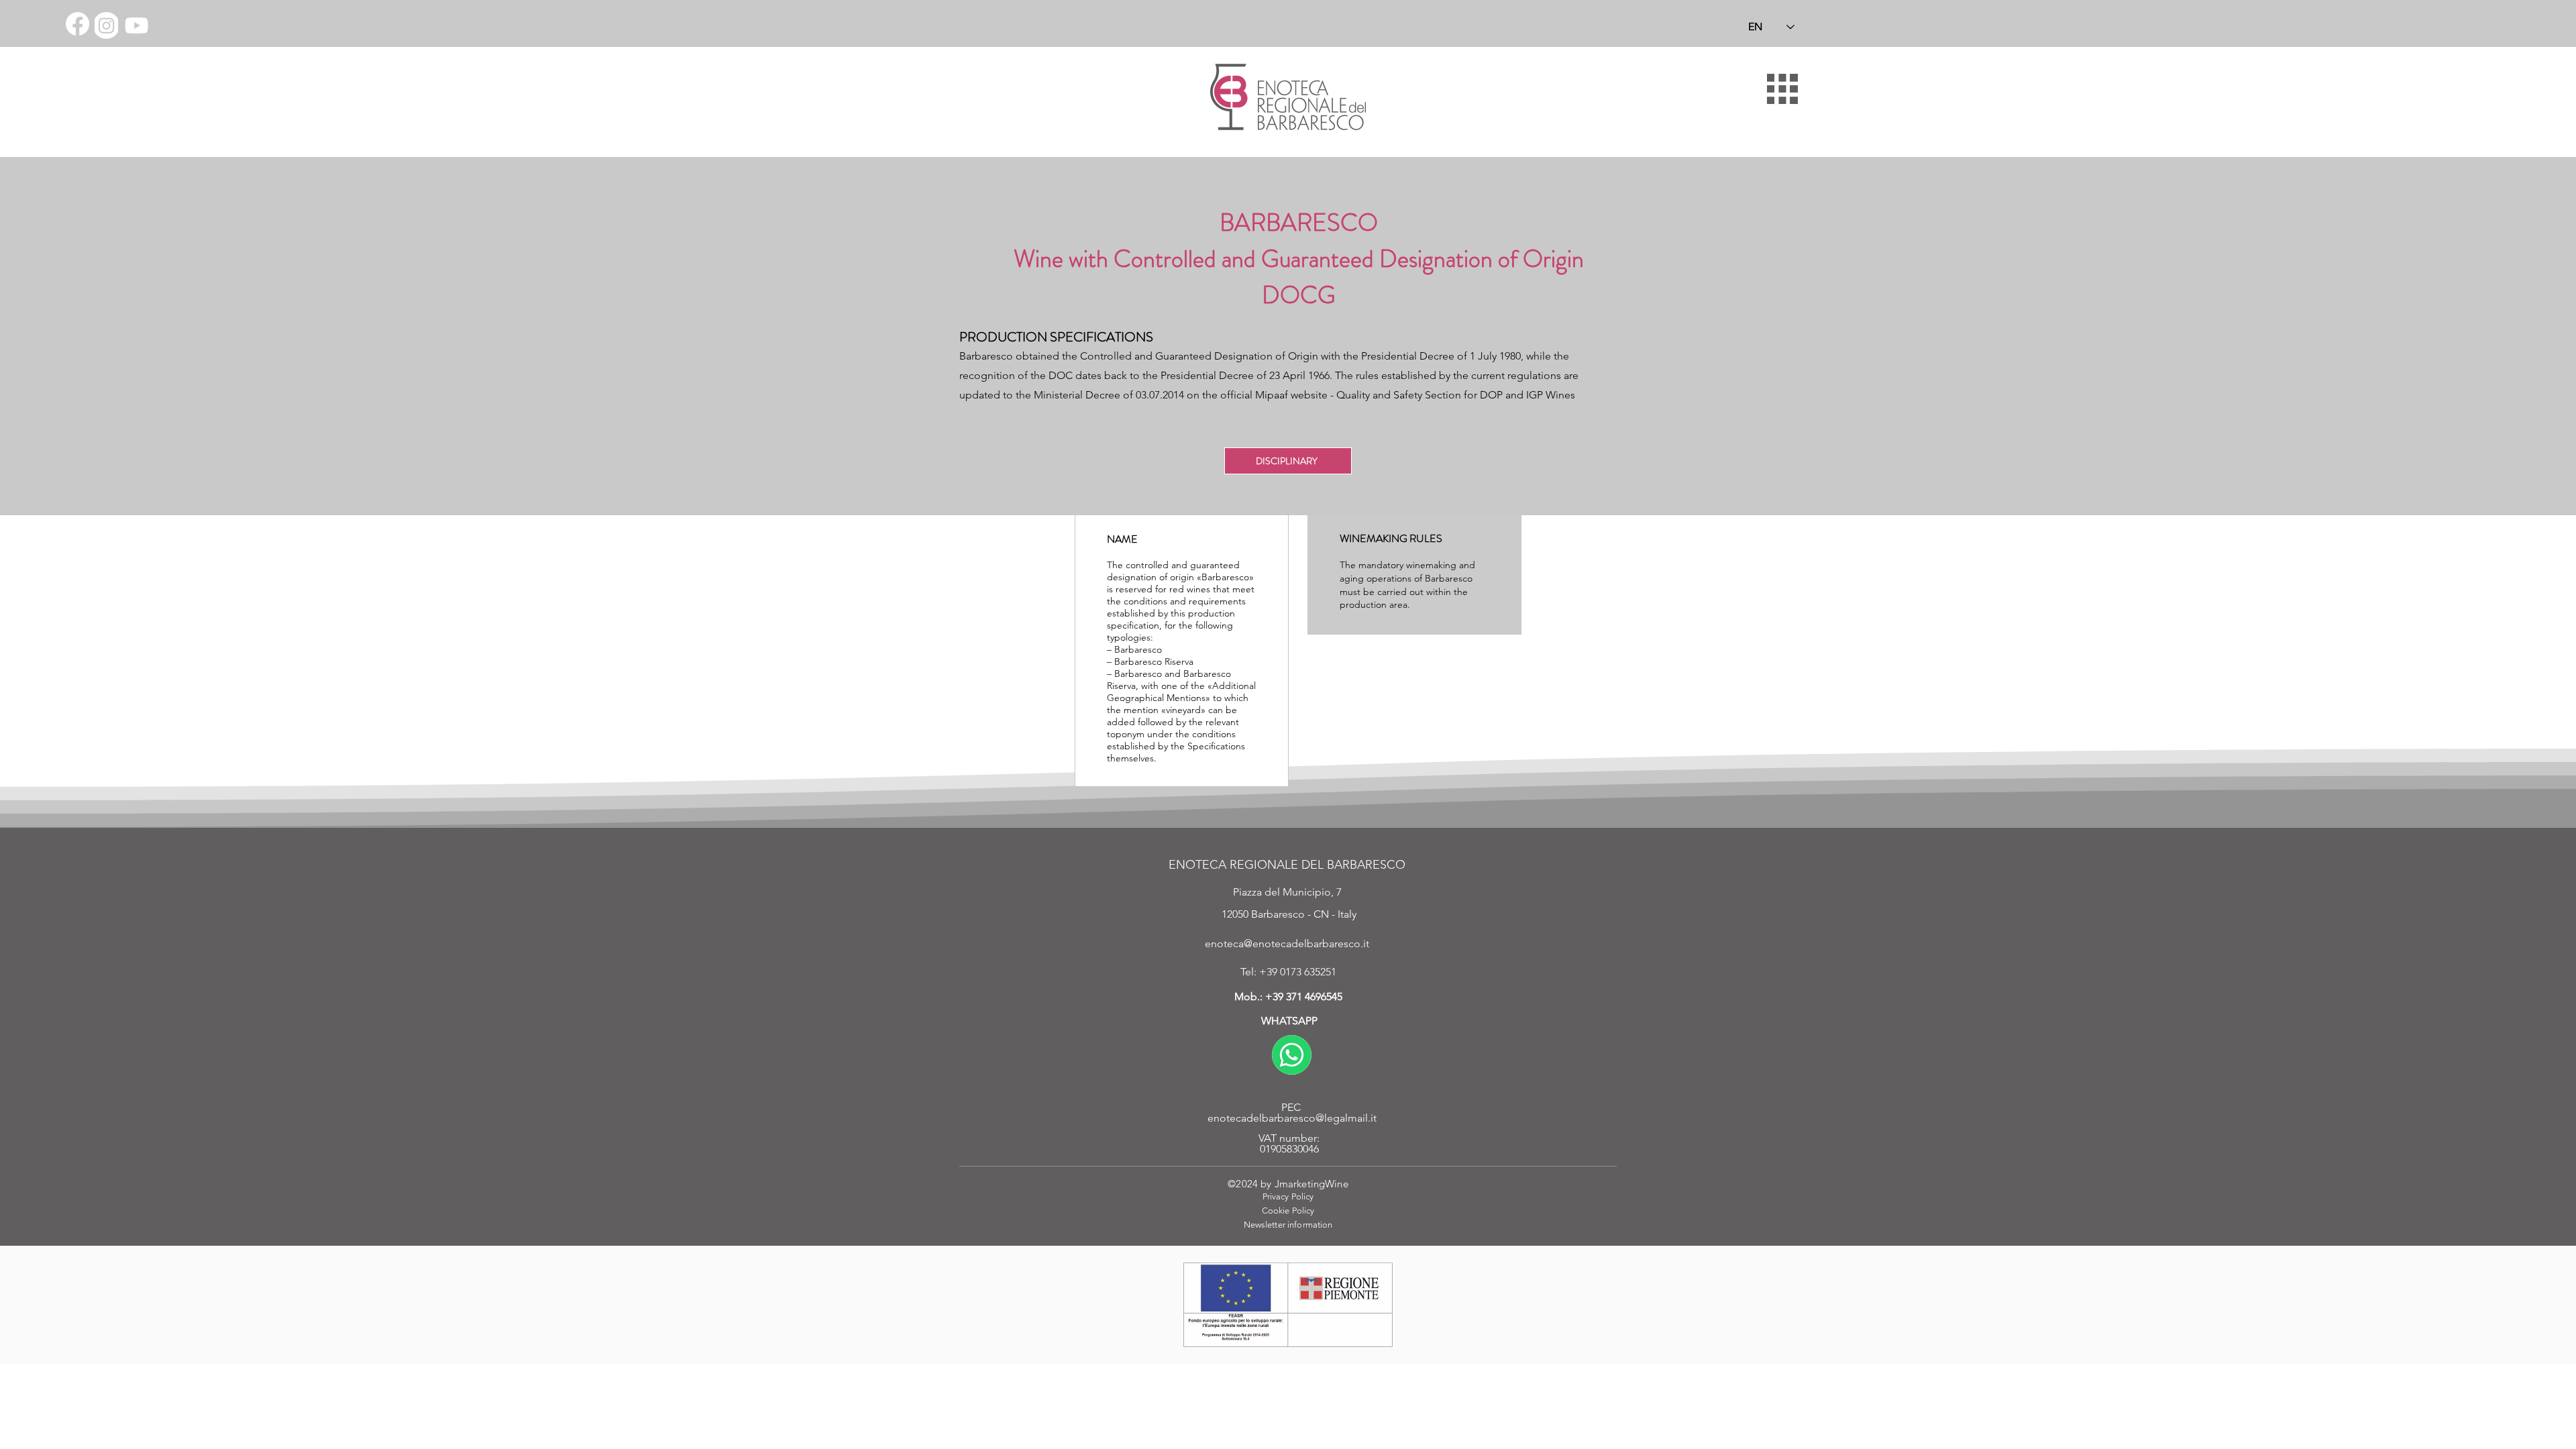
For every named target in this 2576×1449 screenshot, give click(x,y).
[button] (1782, 89)
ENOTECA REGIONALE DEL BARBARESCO (1287, 865)
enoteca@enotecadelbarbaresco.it (1287, 944)
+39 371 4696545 (1304, 997)
